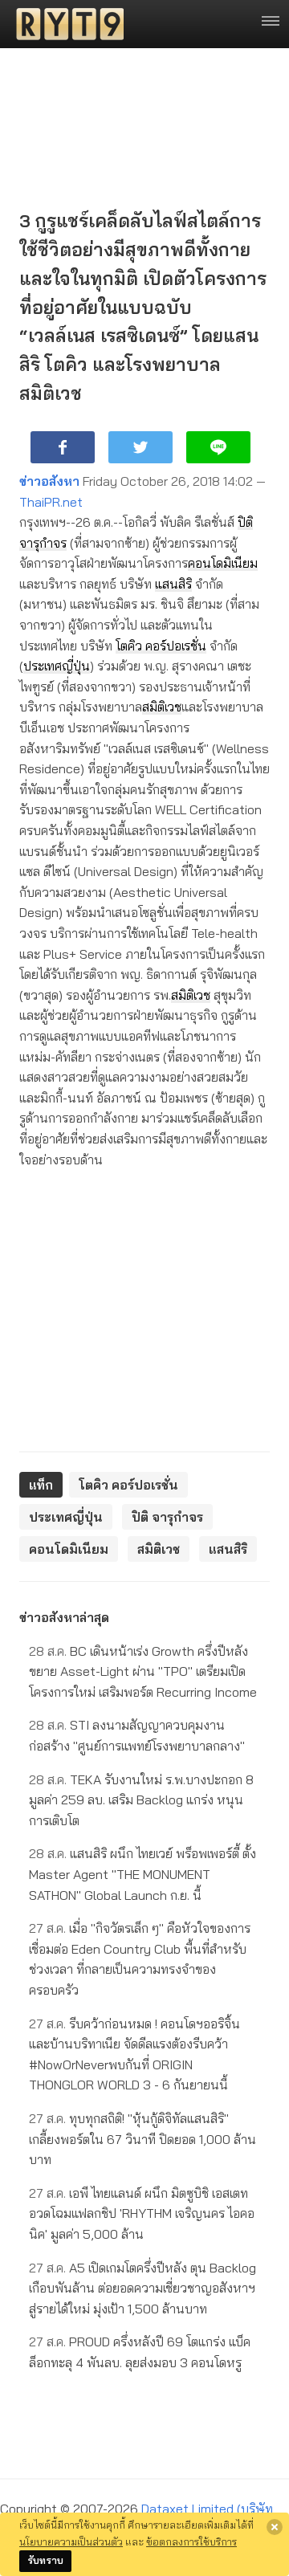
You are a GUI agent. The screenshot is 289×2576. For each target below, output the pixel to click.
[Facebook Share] (63, 447)
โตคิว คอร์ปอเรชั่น (161, 646)
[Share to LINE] (218, 447)
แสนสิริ (173, 584)
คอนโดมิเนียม (223, 563)
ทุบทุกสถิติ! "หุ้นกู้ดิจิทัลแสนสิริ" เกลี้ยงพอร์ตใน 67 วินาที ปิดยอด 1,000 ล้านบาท (142, 2139)
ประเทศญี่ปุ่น (57, 666)
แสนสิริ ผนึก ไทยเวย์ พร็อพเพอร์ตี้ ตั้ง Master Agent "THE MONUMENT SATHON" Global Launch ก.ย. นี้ (142, 1874)
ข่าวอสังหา (49, 481)
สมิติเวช (162, 707)
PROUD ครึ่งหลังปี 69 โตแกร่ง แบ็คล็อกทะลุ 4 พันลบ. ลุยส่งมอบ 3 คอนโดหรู (140, 2352)
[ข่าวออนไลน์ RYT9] (65, 24)
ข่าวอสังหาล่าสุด (64, 1617)
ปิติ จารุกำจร (167, 1517)
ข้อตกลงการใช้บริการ (191, 2541)
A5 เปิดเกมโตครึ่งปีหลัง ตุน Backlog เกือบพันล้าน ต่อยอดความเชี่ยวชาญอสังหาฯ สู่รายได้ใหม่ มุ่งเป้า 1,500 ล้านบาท (142, 2288)
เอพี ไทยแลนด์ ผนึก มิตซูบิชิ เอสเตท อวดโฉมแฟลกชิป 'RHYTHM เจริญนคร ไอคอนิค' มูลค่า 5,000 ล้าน (142, 2213)
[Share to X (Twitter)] (140, 447)
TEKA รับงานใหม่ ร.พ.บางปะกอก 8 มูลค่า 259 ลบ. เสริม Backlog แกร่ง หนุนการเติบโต (141, 1800)
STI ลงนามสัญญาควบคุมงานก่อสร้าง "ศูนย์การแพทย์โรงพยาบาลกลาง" (137, 1735)
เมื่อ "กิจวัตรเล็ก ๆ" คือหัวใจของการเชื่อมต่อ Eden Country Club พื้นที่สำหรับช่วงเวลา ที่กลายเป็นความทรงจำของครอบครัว (140, 1959)
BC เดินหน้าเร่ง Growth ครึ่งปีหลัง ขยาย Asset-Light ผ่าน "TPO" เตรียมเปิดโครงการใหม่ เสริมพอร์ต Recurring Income (143, 1671)
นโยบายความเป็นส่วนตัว (71, 2541)
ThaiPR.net (51, 502)
